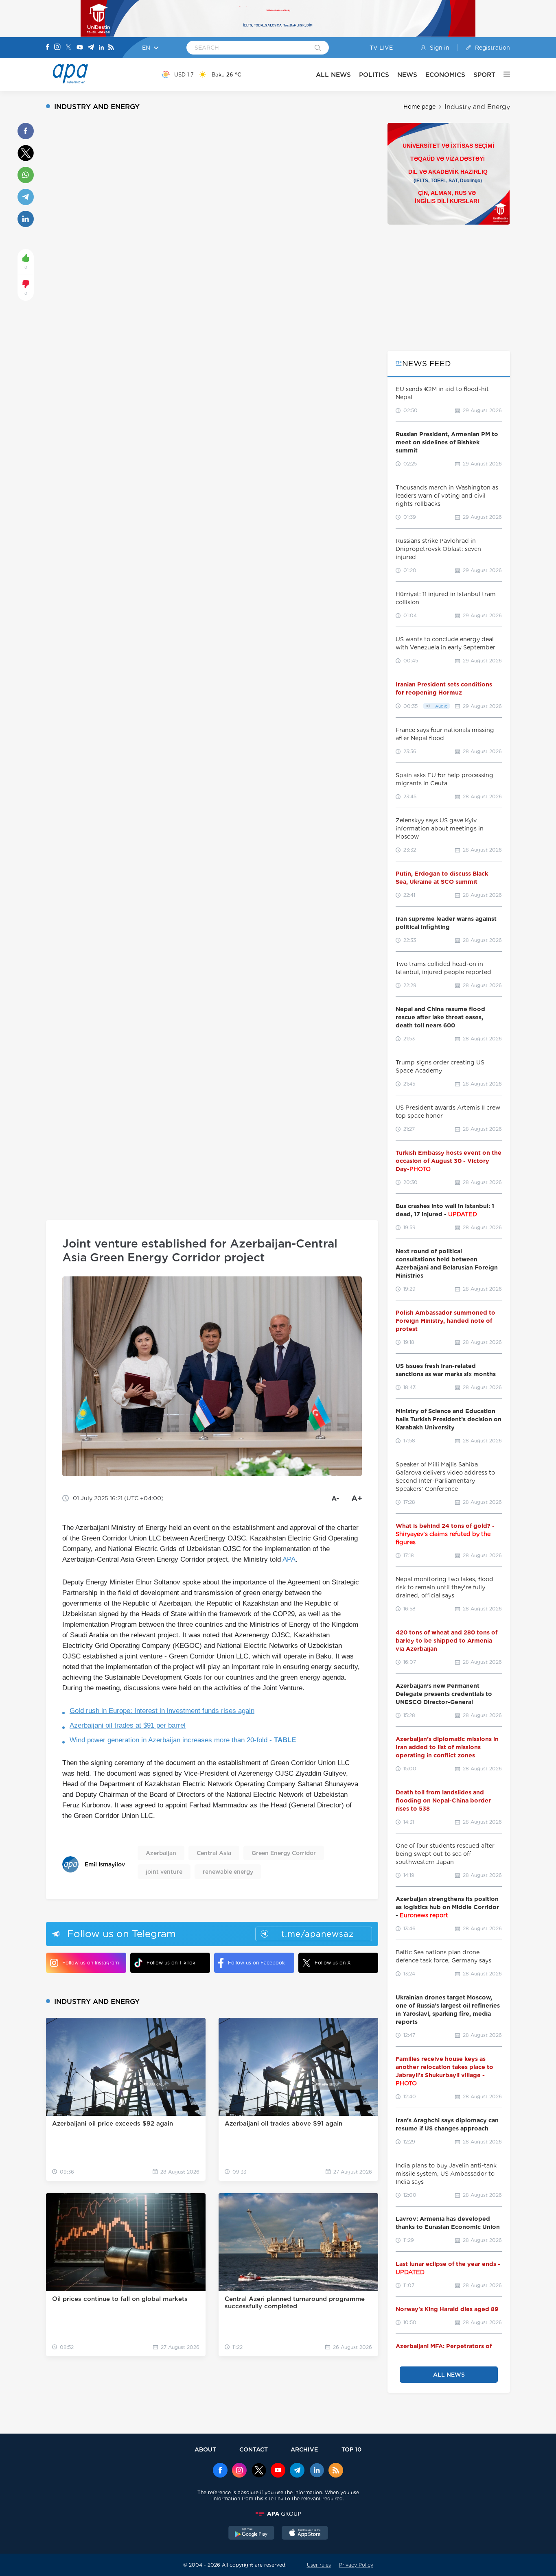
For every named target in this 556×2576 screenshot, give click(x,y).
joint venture (164, 1872)
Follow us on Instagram (91, 1963)
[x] (259, 2471)
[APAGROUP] (278, 2514)
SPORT (484, 75)
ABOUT (205, 2449)
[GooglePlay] (252, 2534)
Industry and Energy (477, 107)
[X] (68, 48)
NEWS (407, 75)
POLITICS (374, 75)
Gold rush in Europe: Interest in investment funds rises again (162, 1711)
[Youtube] (80, 48)
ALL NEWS (333, 75)
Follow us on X (333, 1963)
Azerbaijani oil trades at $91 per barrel (128, 1725)
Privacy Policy (356, 2565)
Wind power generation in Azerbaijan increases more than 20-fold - (183, 1740)
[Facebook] (48, 48)
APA (289, 1559)
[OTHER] (503, 74)
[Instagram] (57, 48)
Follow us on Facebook (256, 1963)
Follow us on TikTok (171, 1963)
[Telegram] (91, 48)
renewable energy (228, 1872)
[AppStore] (305, 2534)
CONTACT (254, 2449)
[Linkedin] (101, 48)
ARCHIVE (304, 2449)
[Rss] (111, 48)
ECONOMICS (445, 75)
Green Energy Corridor (284, 1853)
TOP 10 (351, 2449)
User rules (319, 2565)
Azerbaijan (161, 1853)
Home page (419, 107)
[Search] (318, 48)
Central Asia (214, 1853)
